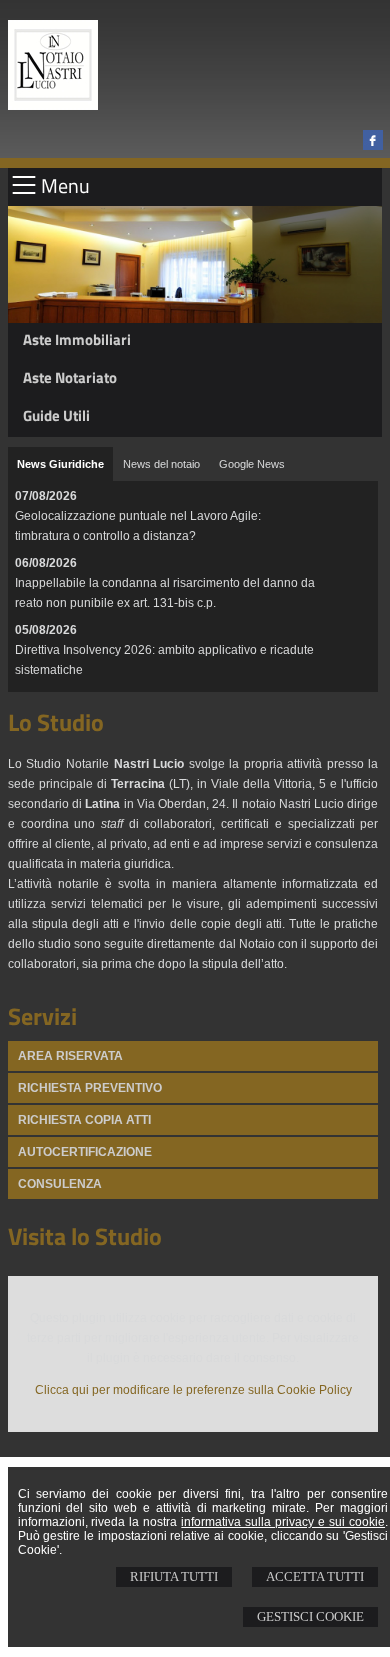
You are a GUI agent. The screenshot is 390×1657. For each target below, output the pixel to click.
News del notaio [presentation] (161, 464)
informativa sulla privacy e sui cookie (283, 1522)
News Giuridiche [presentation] (60, 464)
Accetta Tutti (315, 1576)
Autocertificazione (85, 1152)
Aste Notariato (70, 377)
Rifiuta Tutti (174, 1576)
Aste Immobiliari (77, 339)
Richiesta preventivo (90, 1088)
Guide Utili (56, 415)
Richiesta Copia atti (84, 1120)
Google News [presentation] (252, 464)
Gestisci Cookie (310, 1616)
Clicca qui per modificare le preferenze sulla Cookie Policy (193, 1390)
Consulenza (60, 1184)
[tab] (60, 464)
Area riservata (70, 1056)
